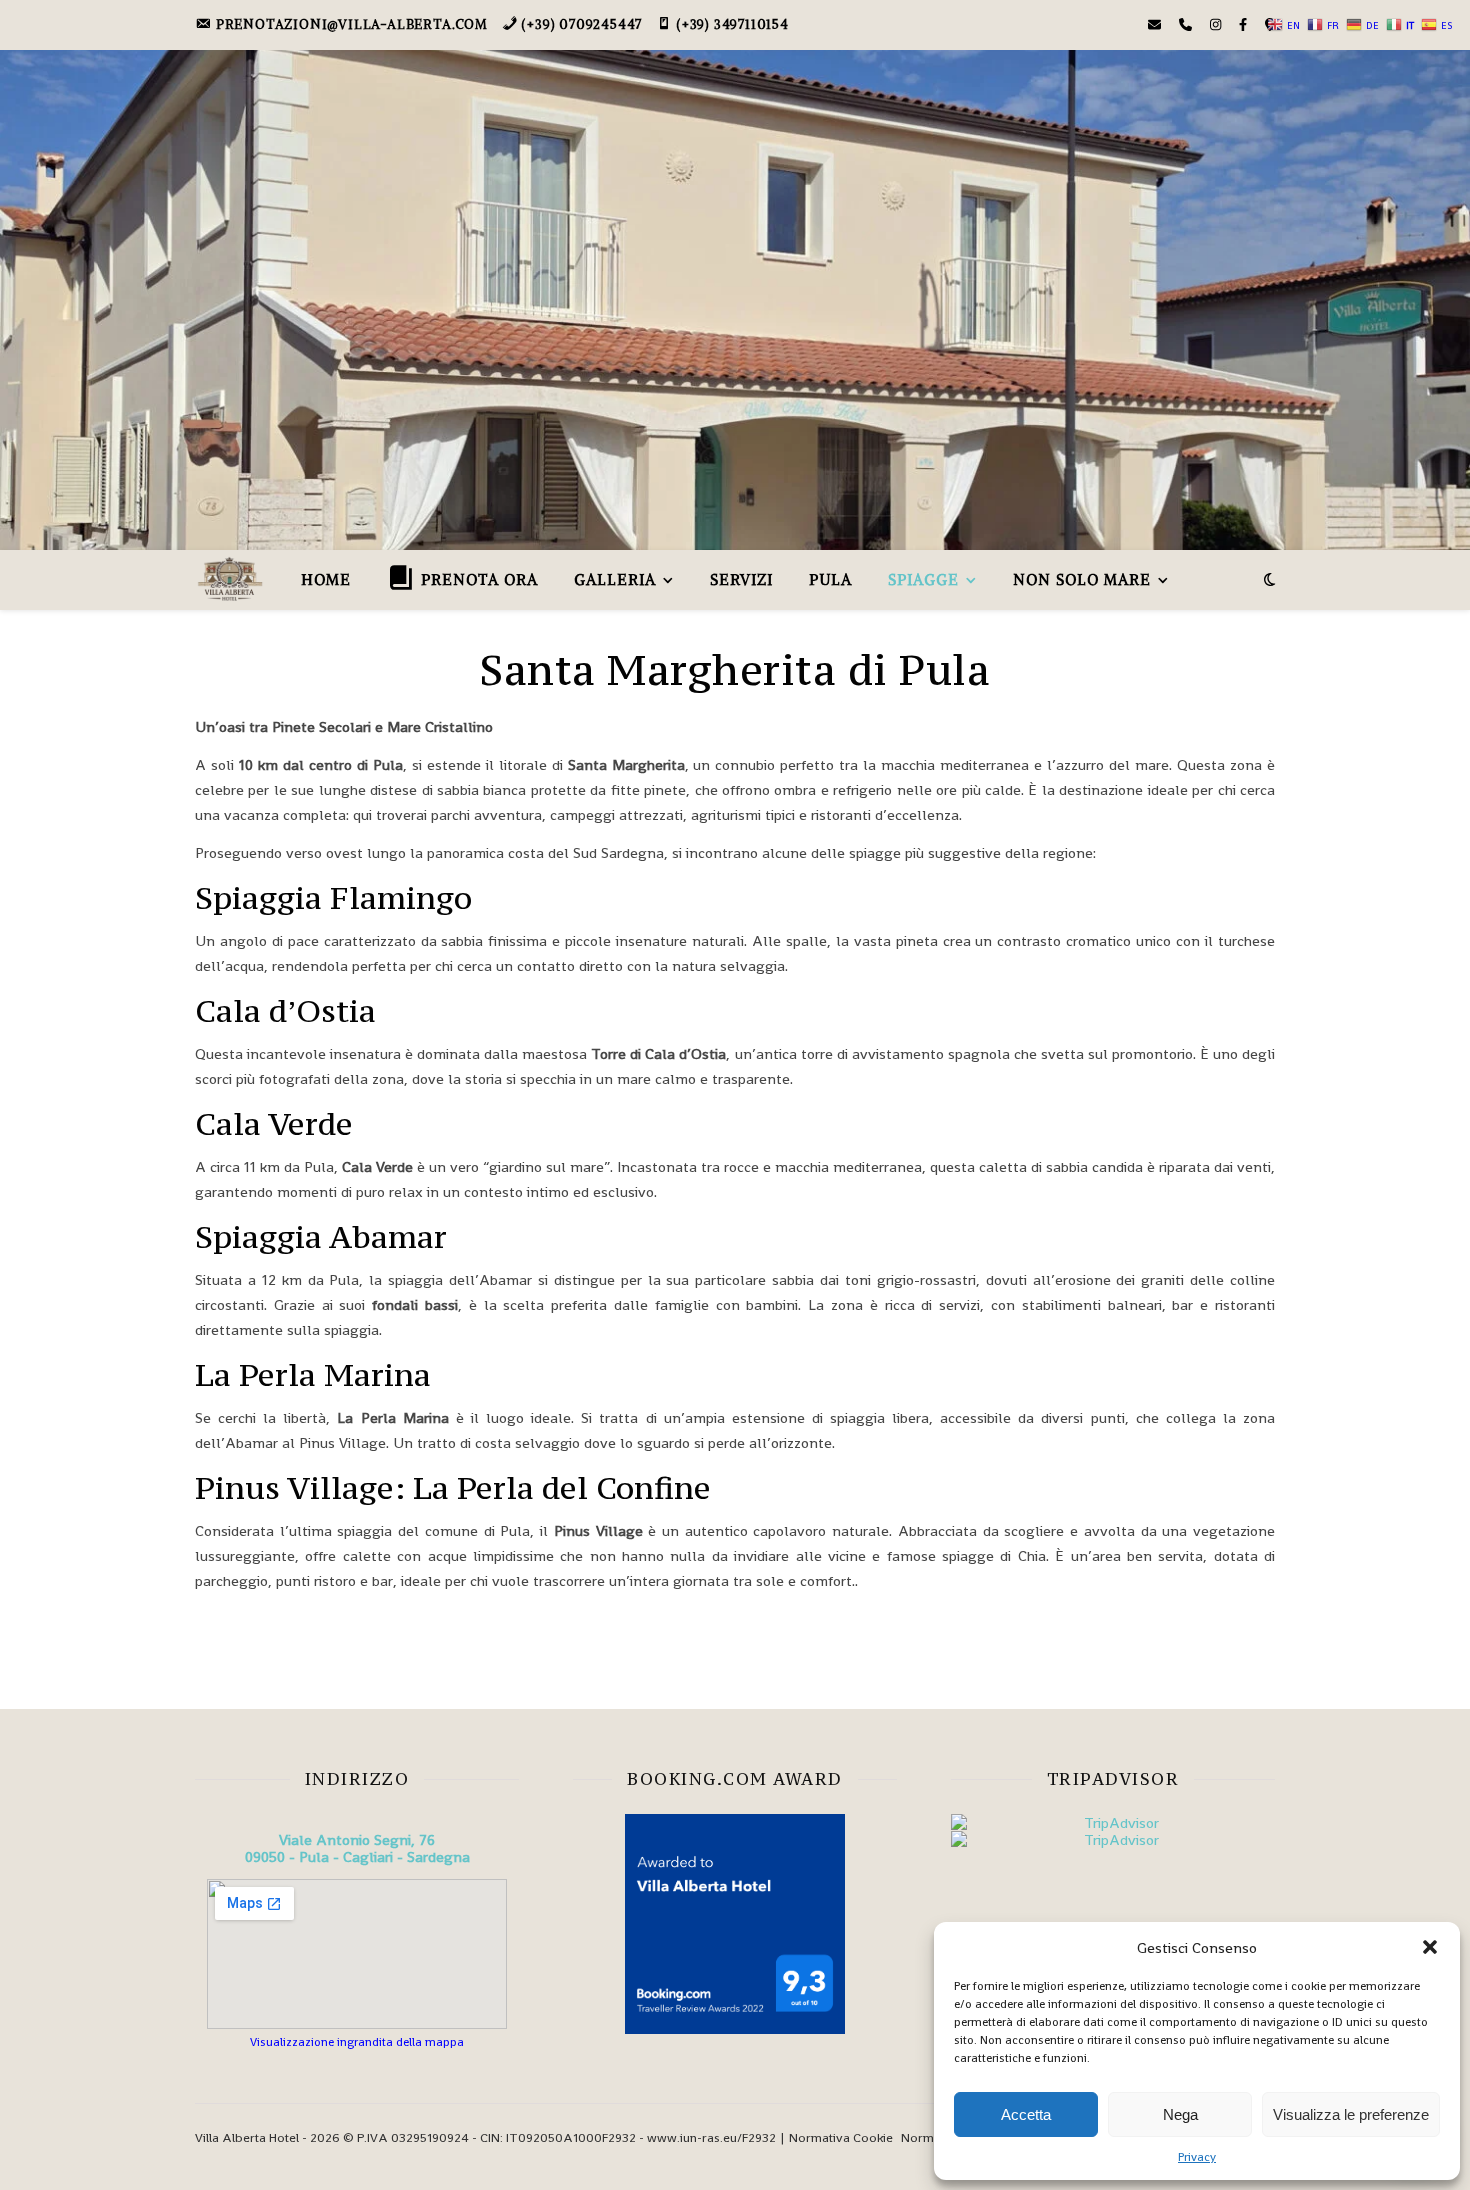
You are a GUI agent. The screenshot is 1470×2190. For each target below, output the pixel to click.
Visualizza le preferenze (1351, 2114)
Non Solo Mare (1082, 579)
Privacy (1197, 2157)
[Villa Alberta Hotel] (230, 579)
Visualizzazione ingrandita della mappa (357, 2042)
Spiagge (923, 579)
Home (326, 579)
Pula (830, 579)
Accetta (1026, 2114)
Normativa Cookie (841, 2137)
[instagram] (1217, 24)
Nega (1180, 2114)
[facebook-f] (1244, 24)
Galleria (615, 579)
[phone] (1187, 24)
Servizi (741, 579)
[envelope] (1156, 24)
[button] (1430, 1947)
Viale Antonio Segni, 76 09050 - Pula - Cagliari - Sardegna (357, 1848)
